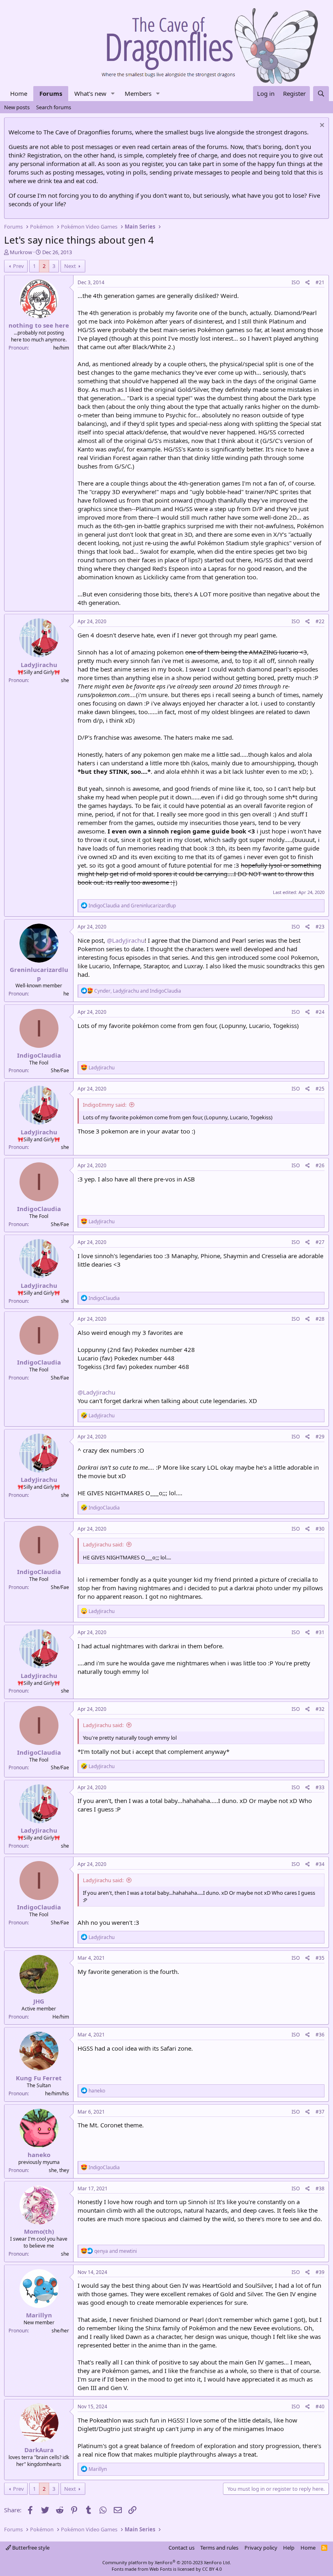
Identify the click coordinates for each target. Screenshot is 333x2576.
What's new (90, 93)
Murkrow (21, 252)
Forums (51, 93)
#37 (320, 2112)
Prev (18, 266)
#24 (320, 1012)
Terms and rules (219, 2548)
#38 (320, 2188)
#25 (320, 1089)
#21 (320, 282)
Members (138, 93)
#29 (320, 1437)
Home (19, 93)
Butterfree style (30, 2548)
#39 (320, 2272)
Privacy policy (261, 2548)
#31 (320, 1632)
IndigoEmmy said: (105, 1105)
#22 (320, 621)
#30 (320, 1529)
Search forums (54, 107)
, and (138, 991)
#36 (320, 2035)
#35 (320, 1958)
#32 (320, 1709)
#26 (320, 1165)
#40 (320, 2406)
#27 (320, 1242)
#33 (320, 1787)
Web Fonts (161, 2569)
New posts (17, 107)
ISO (296, 282)
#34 (320, 1864)
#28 (320, 1319)
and (132, 906)
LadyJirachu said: (103, 1544)
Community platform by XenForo (167, 2562)
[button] (113, 94)
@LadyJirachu (126, 940)
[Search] (321, 94)
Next (70, 266)
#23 (320, 927)
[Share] (308, 283)
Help (289, 2548)
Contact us (182, 2548)
